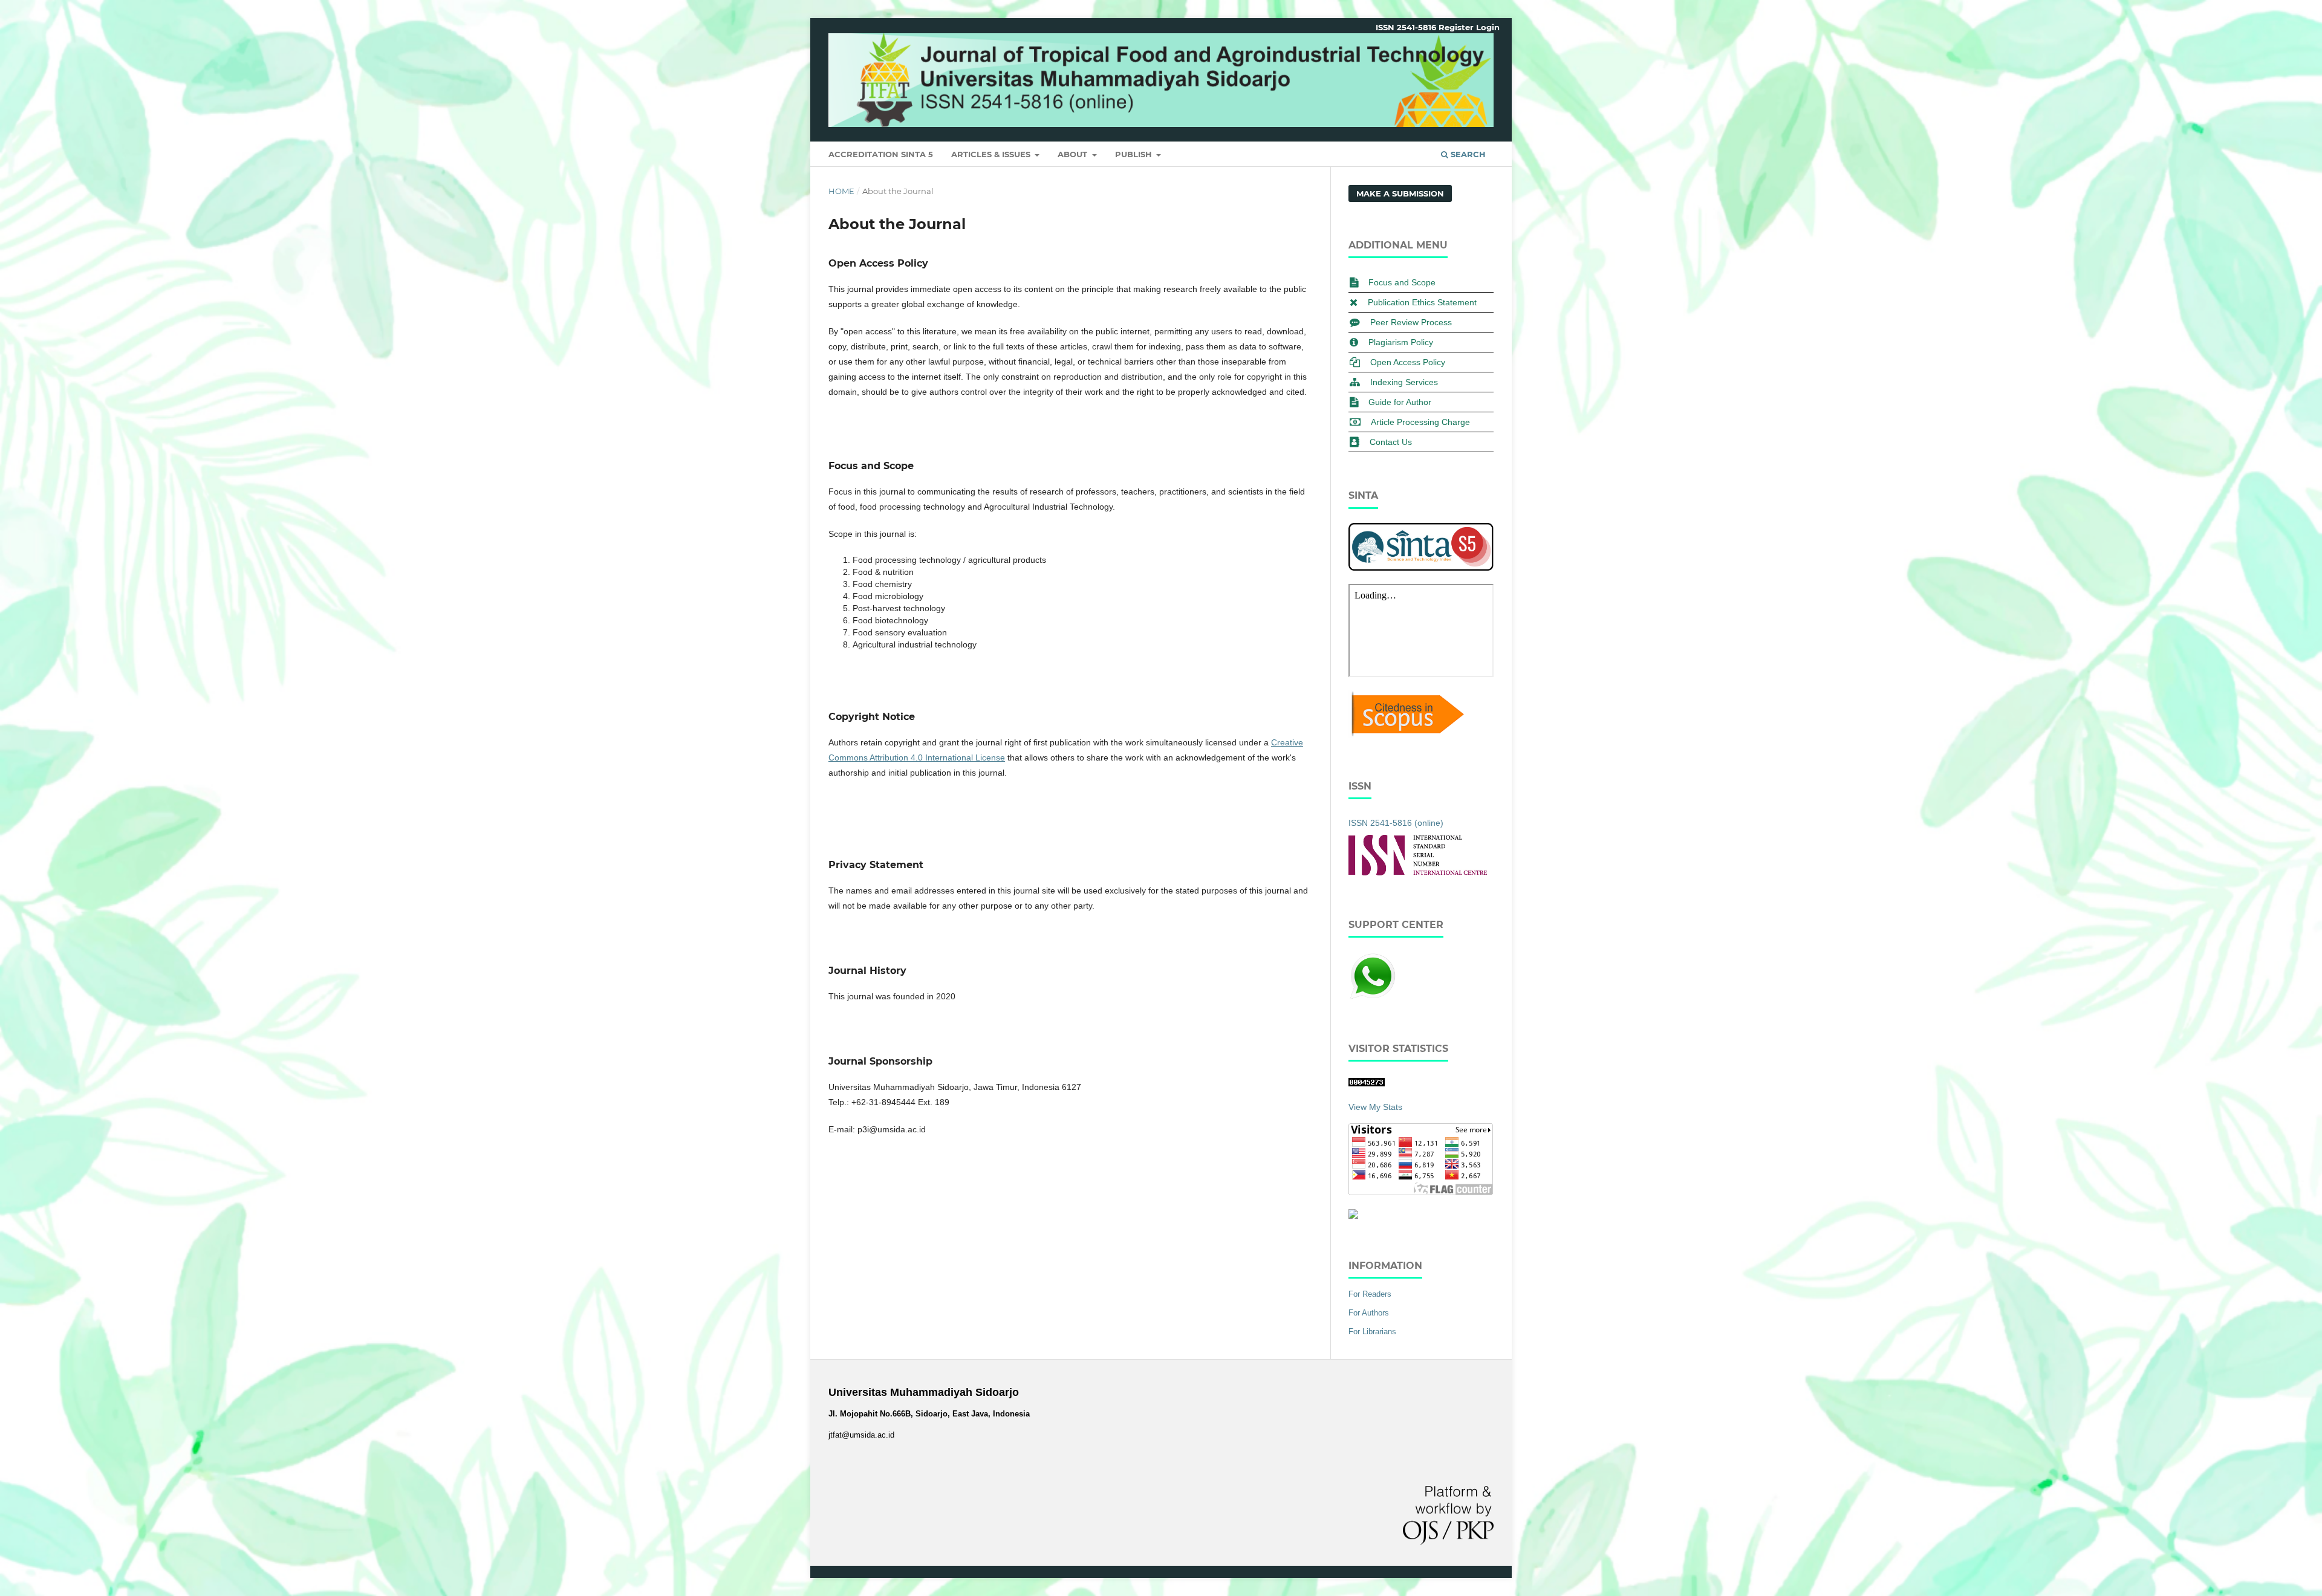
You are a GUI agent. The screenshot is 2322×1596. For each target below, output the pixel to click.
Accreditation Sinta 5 (881, 154)
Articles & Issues (992, 154)
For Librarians (1372, 1332)
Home (841, 191)
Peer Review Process (1411, 322)
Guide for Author (1400, 402)
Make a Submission (1400, 193)
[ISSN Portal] (1418, 872)
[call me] (1373, 997)
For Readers (1370, 1294)
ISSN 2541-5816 (1406, 27)
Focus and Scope (1402, 282)
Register (1456, 27)
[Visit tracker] (1353, 1216)
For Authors (1369, 1313)
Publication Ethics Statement (1422, 302)
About (1074, 154)
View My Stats (1375, 1107)
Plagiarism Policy (1401, 342)
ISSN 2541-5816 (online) (1396, 823)
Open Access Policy (1408, 362)
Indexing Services (1404, 382)
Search (1467, 154)
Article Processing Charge (1420, 422)
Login (1488, 27)
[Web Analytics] (1367, 1083)
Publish (1135, 154)
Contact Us (1391, 442)
